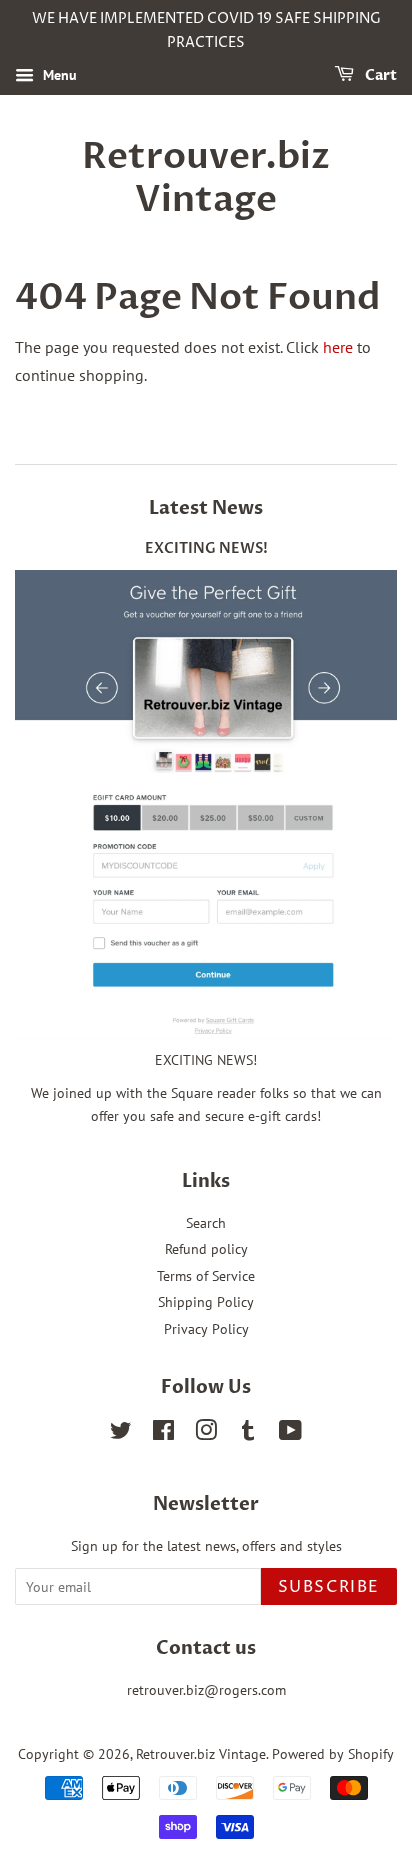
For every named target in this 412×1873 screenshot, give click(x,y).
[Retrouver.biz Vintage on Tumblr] (248, 1434)
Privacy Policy (206, 1329)
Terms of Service (206, 1276)
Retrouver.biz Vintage (206, 178)
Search (206, 1223)
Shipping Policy (206, 1302)
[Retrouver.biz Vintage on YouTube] (290, 1434)
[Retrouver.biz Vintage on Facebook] (163, 1434)
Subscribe (329, 1587)
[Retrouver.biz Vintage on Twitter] (121, 1434)
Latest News (206, 508)
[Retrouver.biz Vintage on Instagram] (206, 1434)
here (338, 347)
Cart (379, 75)
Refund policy (206, 1249)
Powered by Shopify (333, 1754)
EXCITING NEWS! (206, 549)
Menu (58, 75)
